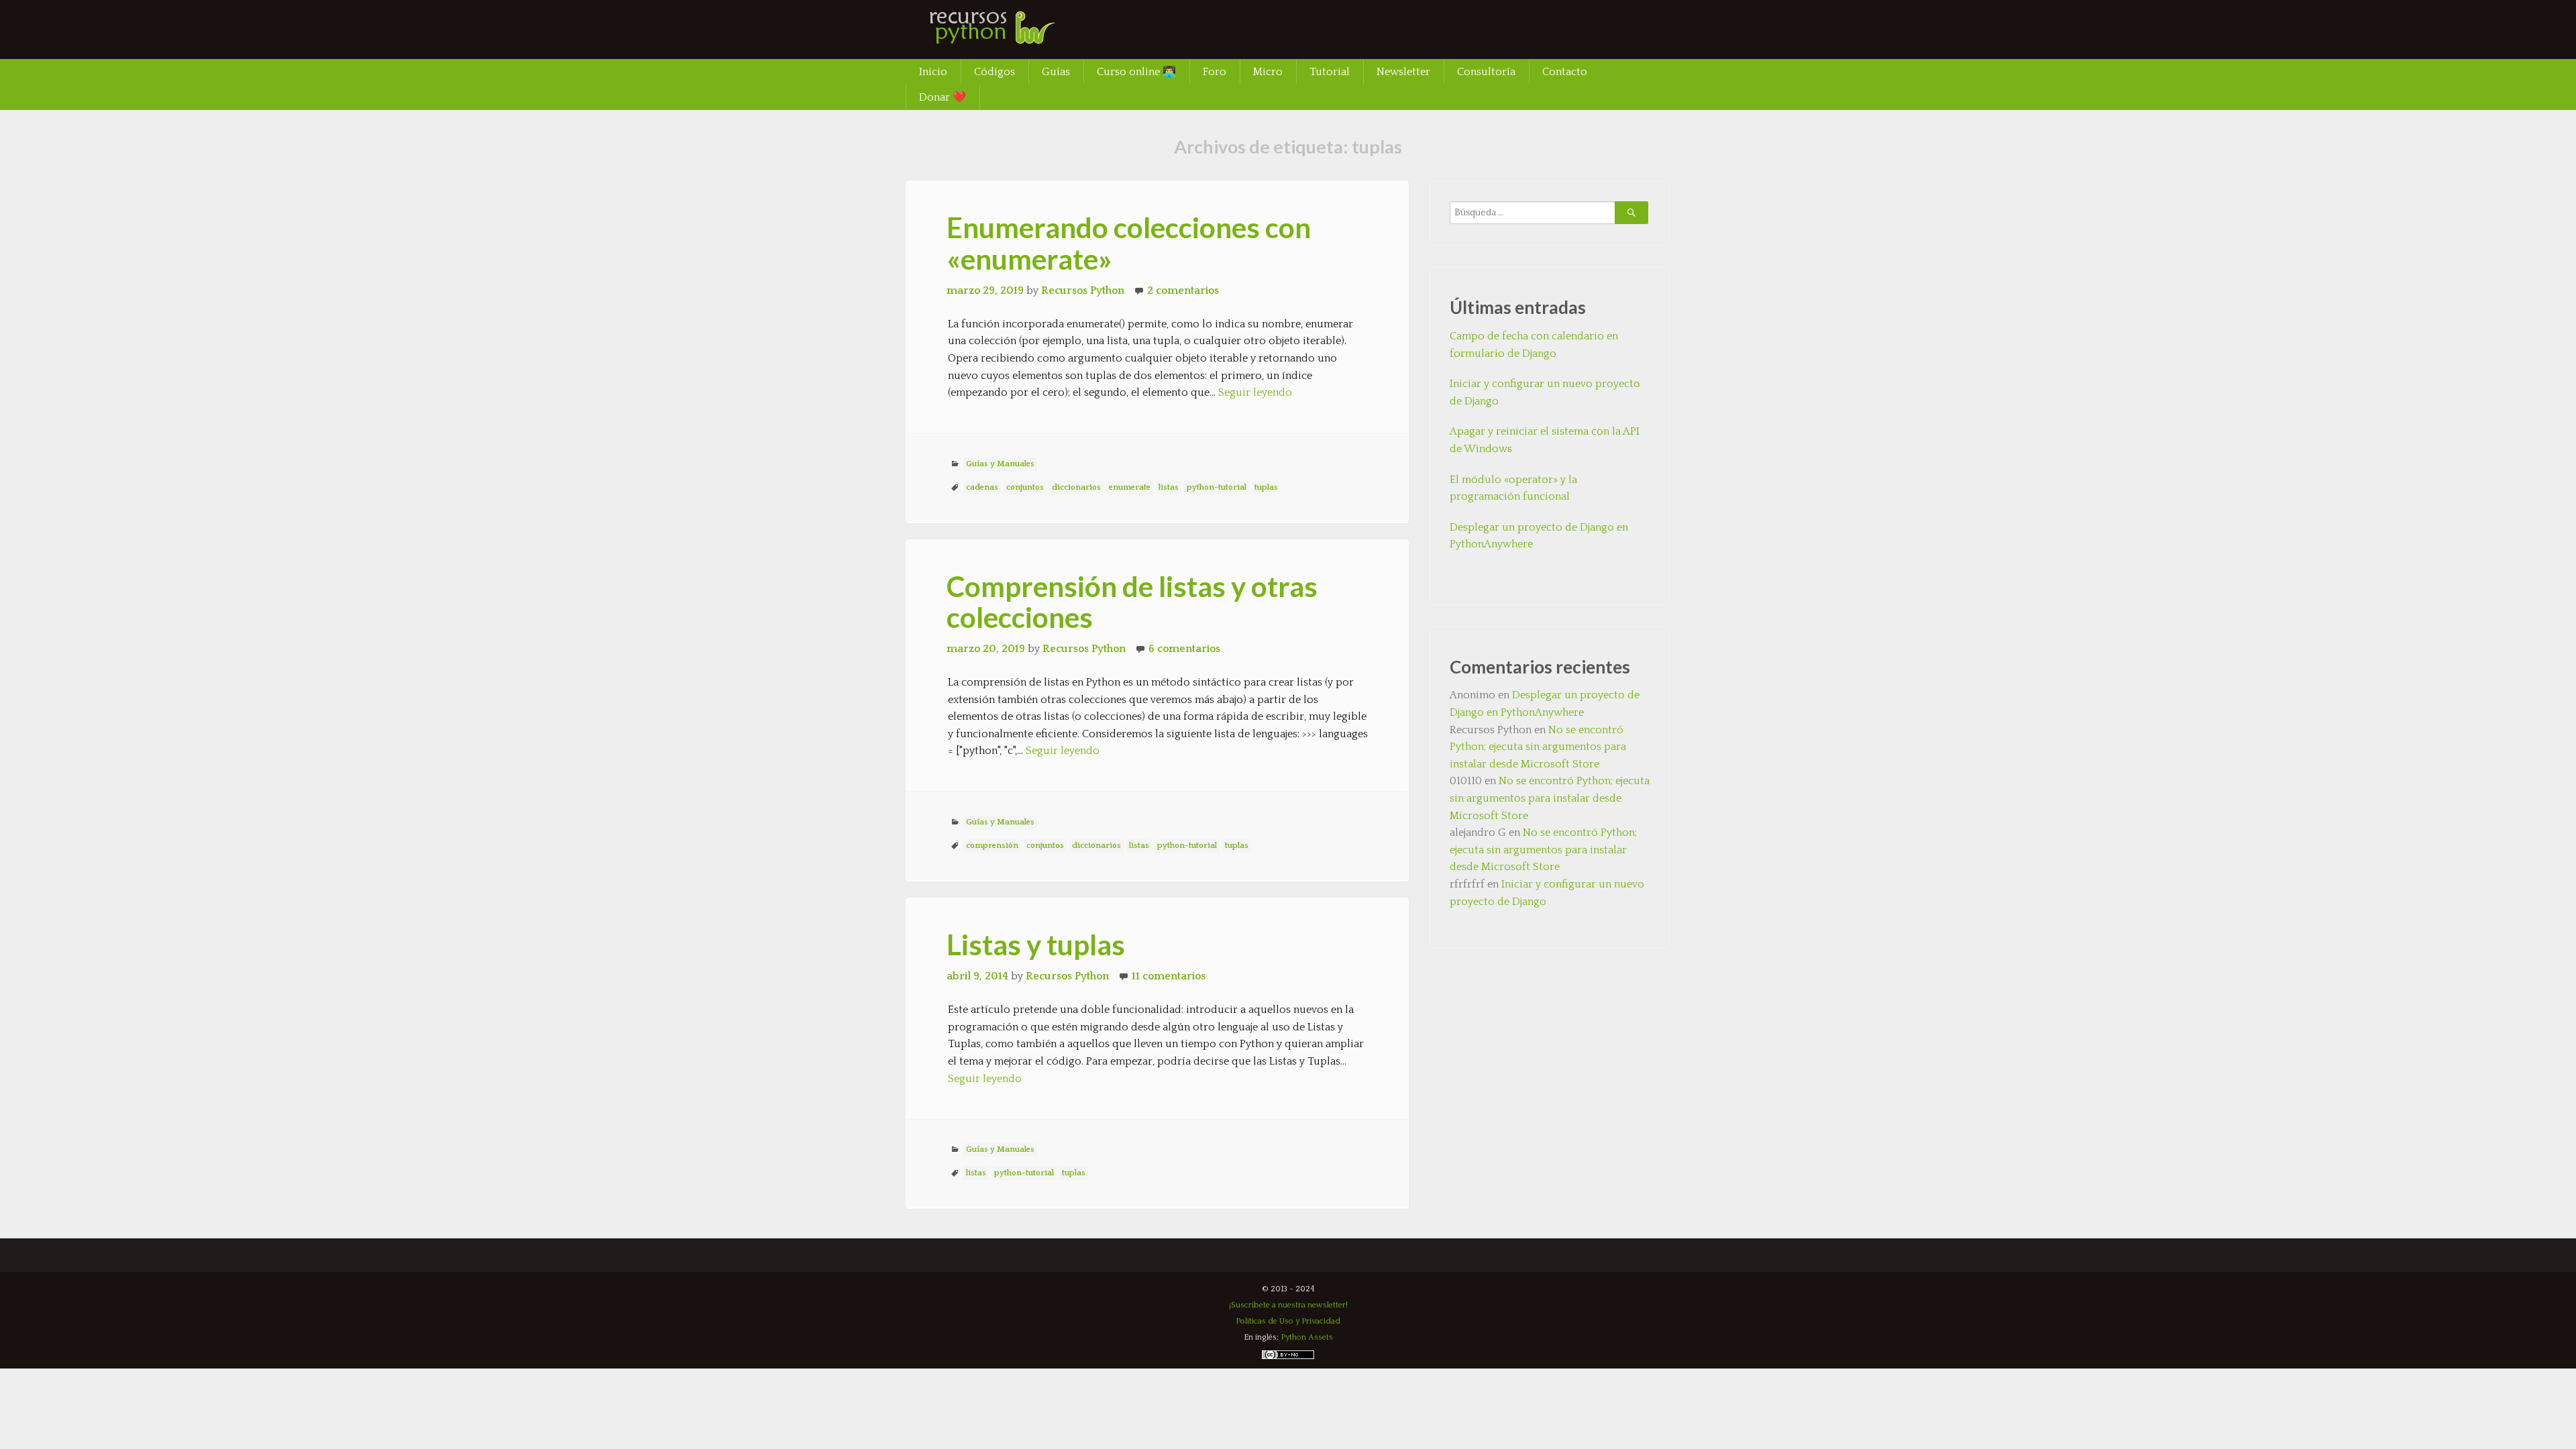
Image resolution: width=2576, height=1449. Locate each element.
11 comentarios (1169, 976)
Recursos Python (1083, 290)
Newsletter (1403, 72)
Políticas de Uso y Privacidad (1288, 1321)
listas (1169, 487)
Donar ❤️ (943, 97)
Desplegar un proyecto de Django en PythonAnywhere (1539, 536)
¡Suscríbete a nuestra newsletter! (1288, 1305)
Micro (1268, 72)
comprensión (992, 846)
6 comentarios (1184, 649)
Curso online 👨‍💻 (1136, 72)
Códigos (995, 72)
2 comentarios (1183, 290)
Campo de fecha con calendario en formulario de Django (1534, 345)
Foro (1215, 72)
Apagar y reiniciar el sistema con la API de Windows (1545, 440)
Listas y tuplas (1036, 945)
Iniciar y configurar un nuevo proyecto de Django (1545, 392)
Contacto (1565, 72)
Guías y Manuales (1000, 464)
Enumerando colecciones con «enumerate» (1129, 243)
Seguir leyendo (1255, 392)
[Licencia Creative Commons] (1288, 1357)
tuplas (1266, 487)
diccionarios (1076, 487)
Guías (1056, 72)
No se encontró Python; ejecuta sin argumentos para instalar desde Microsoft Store (1538, 747)
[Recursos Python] (1006, 37)
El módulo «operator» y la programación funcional (1513, 488)
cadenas (982, 487)
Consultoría (1486, 72)
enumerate (1130, 487)
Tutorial (1330, 72)
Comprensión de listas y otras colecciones (1132, 602)
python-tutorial (1217, 487)
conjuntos (1025, 487)
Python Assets (1307, 1337)
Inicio (933, 72)
